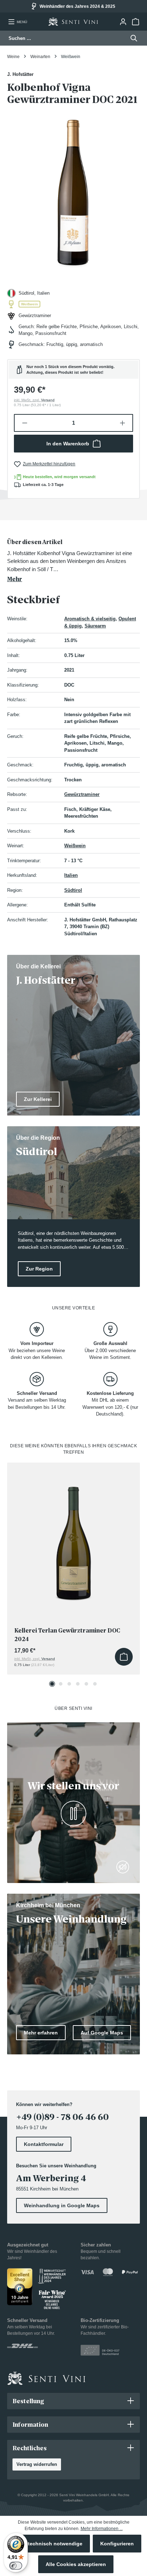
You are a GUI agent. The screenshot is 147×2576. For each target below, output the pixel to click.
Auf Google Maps (102, 2033)
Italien (71, 875)
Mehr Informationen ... (102, 2529)
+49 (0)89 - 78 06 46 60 (62, 2117)
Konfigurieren (117, 2544)
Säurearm (95, 626)
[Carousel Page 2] (61, 1684)
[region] (73, 189)
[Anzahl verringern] (24, 423)
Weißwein (75, 846)
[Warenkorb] (135, 22)
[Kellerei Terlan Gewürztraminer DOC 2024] (73, 1537)
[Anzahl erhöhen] (123, 423)
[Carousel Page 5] (86, 1684)
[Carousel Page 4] (78, 1684)
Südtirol (73, 890)
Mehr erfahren (41, 2033)
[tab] (72, 561)
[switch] (16, 2566)
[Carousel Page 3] (69, 1684)
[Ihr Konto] (123, 22)
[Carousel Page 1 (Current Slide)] (52, 1684)
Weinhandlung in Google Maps (62, 2205)
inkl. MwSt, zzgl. (34, 400)
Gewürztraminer (82, 794)
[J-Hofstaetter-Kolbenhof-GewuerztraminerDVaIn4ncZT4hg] (73, 189)
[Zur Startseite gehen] (73, 22)
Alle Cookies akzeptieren (76, 2564)
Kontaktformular (44, 2144)
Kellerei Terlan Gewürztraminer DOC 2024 (67, 1635)
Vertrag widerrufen (37, 2464)
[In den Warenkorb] (124, 1657)
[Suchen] (132, 38)
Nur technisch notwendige (50, 2544)
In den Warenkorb (68, 444)
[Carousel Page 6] (95, 1684)
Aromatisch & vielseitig (90, 619)
